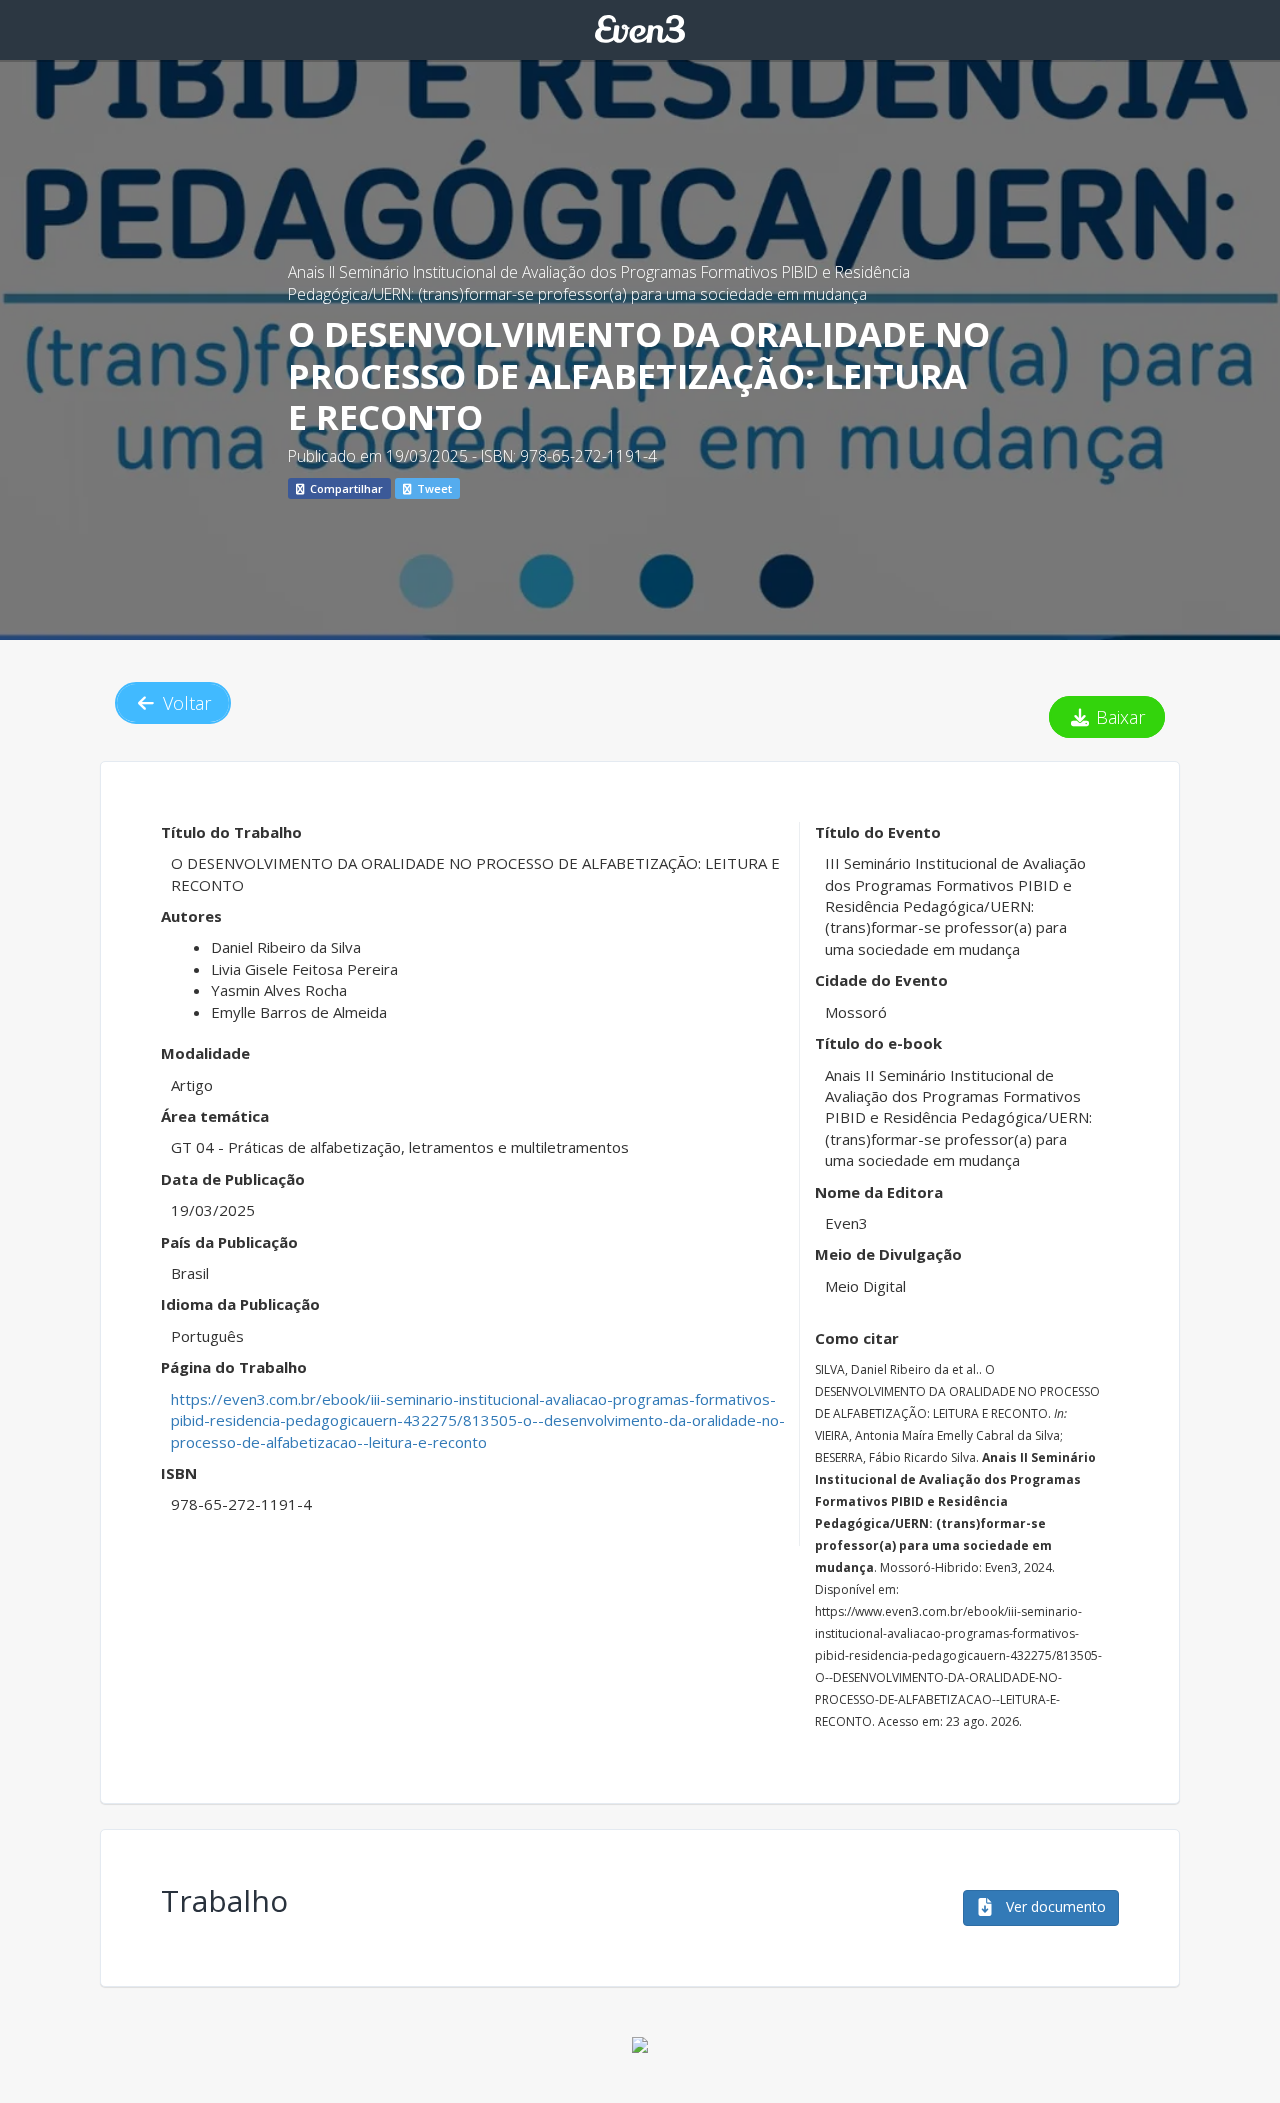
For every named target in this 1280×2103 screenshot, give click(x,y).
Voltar (184, 703)
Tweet (433, 488)
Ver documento (1054, 1906)
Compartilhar (345, 488)
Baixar (1118, 717)
